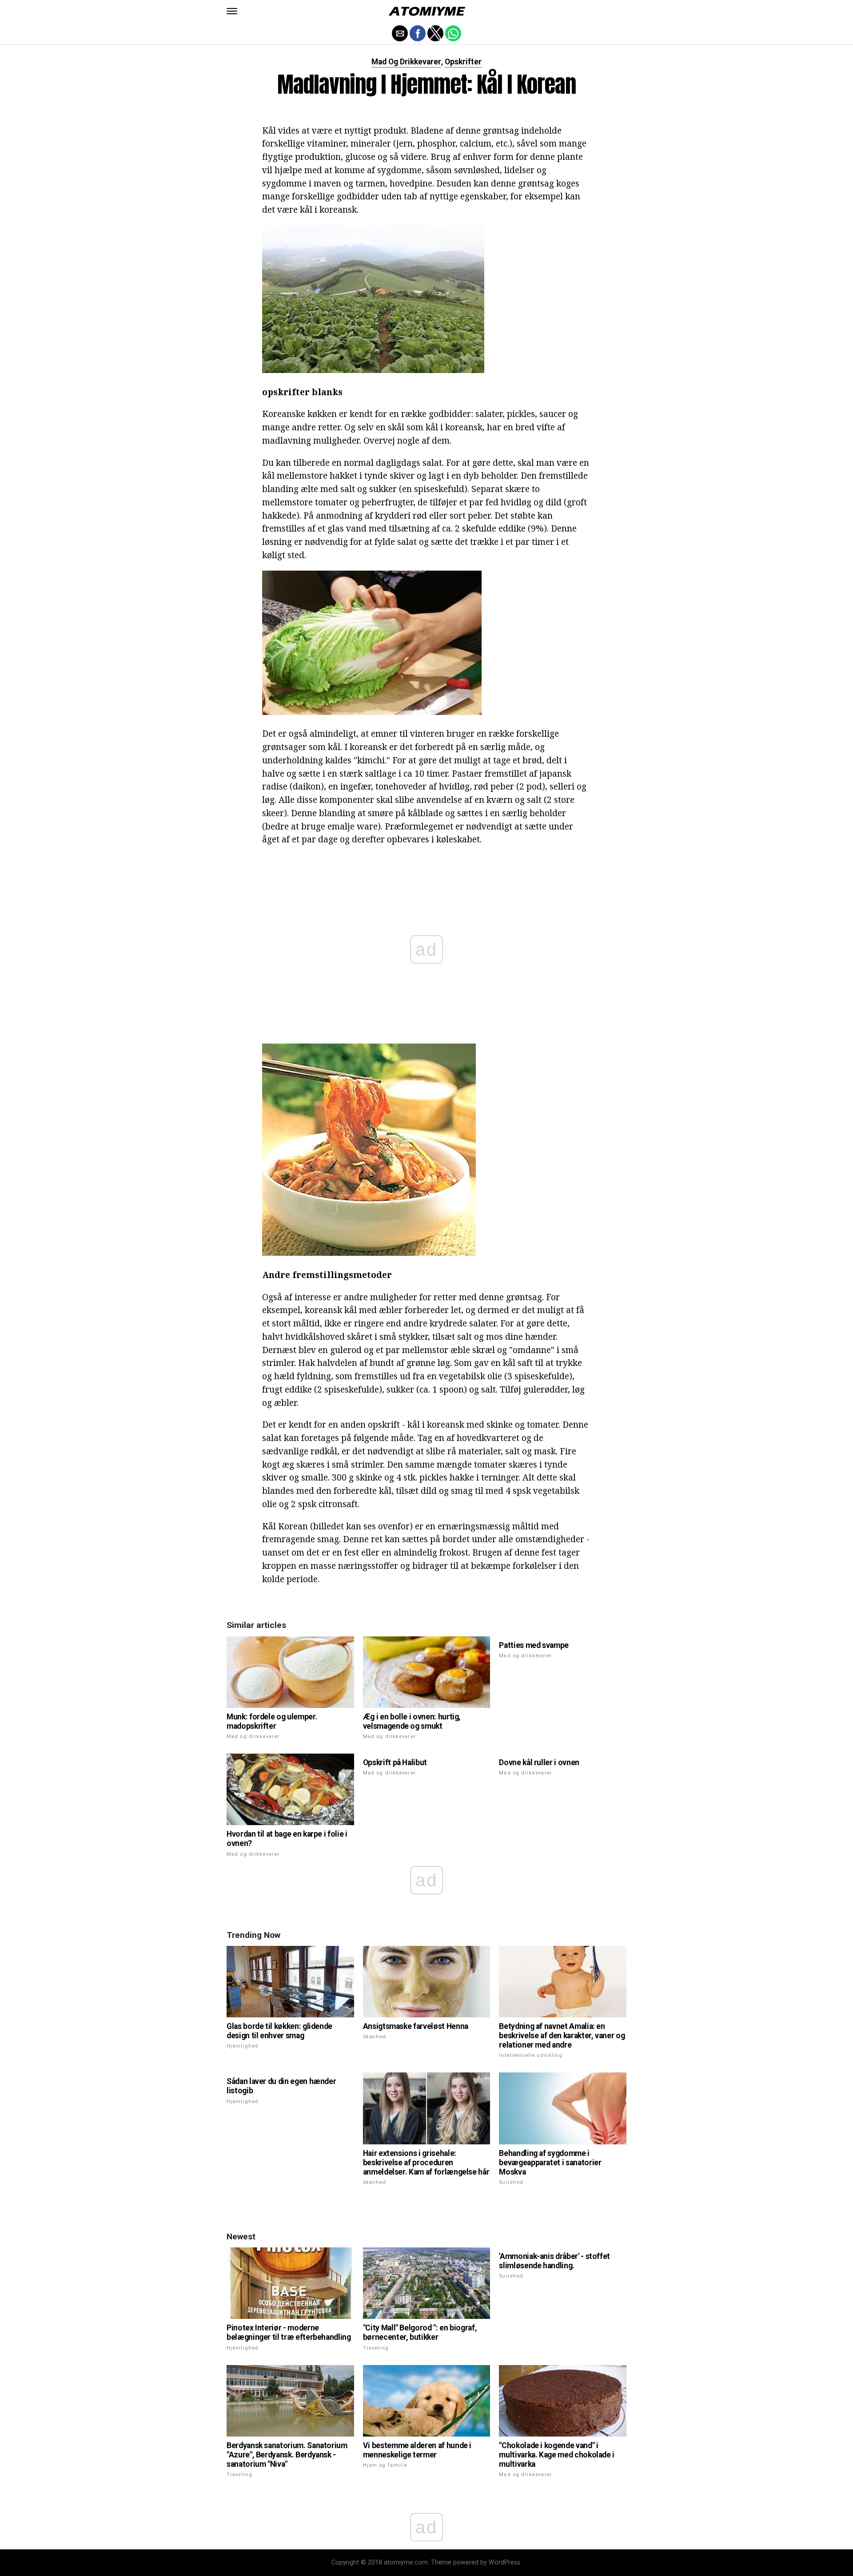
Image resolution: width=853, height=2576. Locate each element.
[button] (232, 11)
